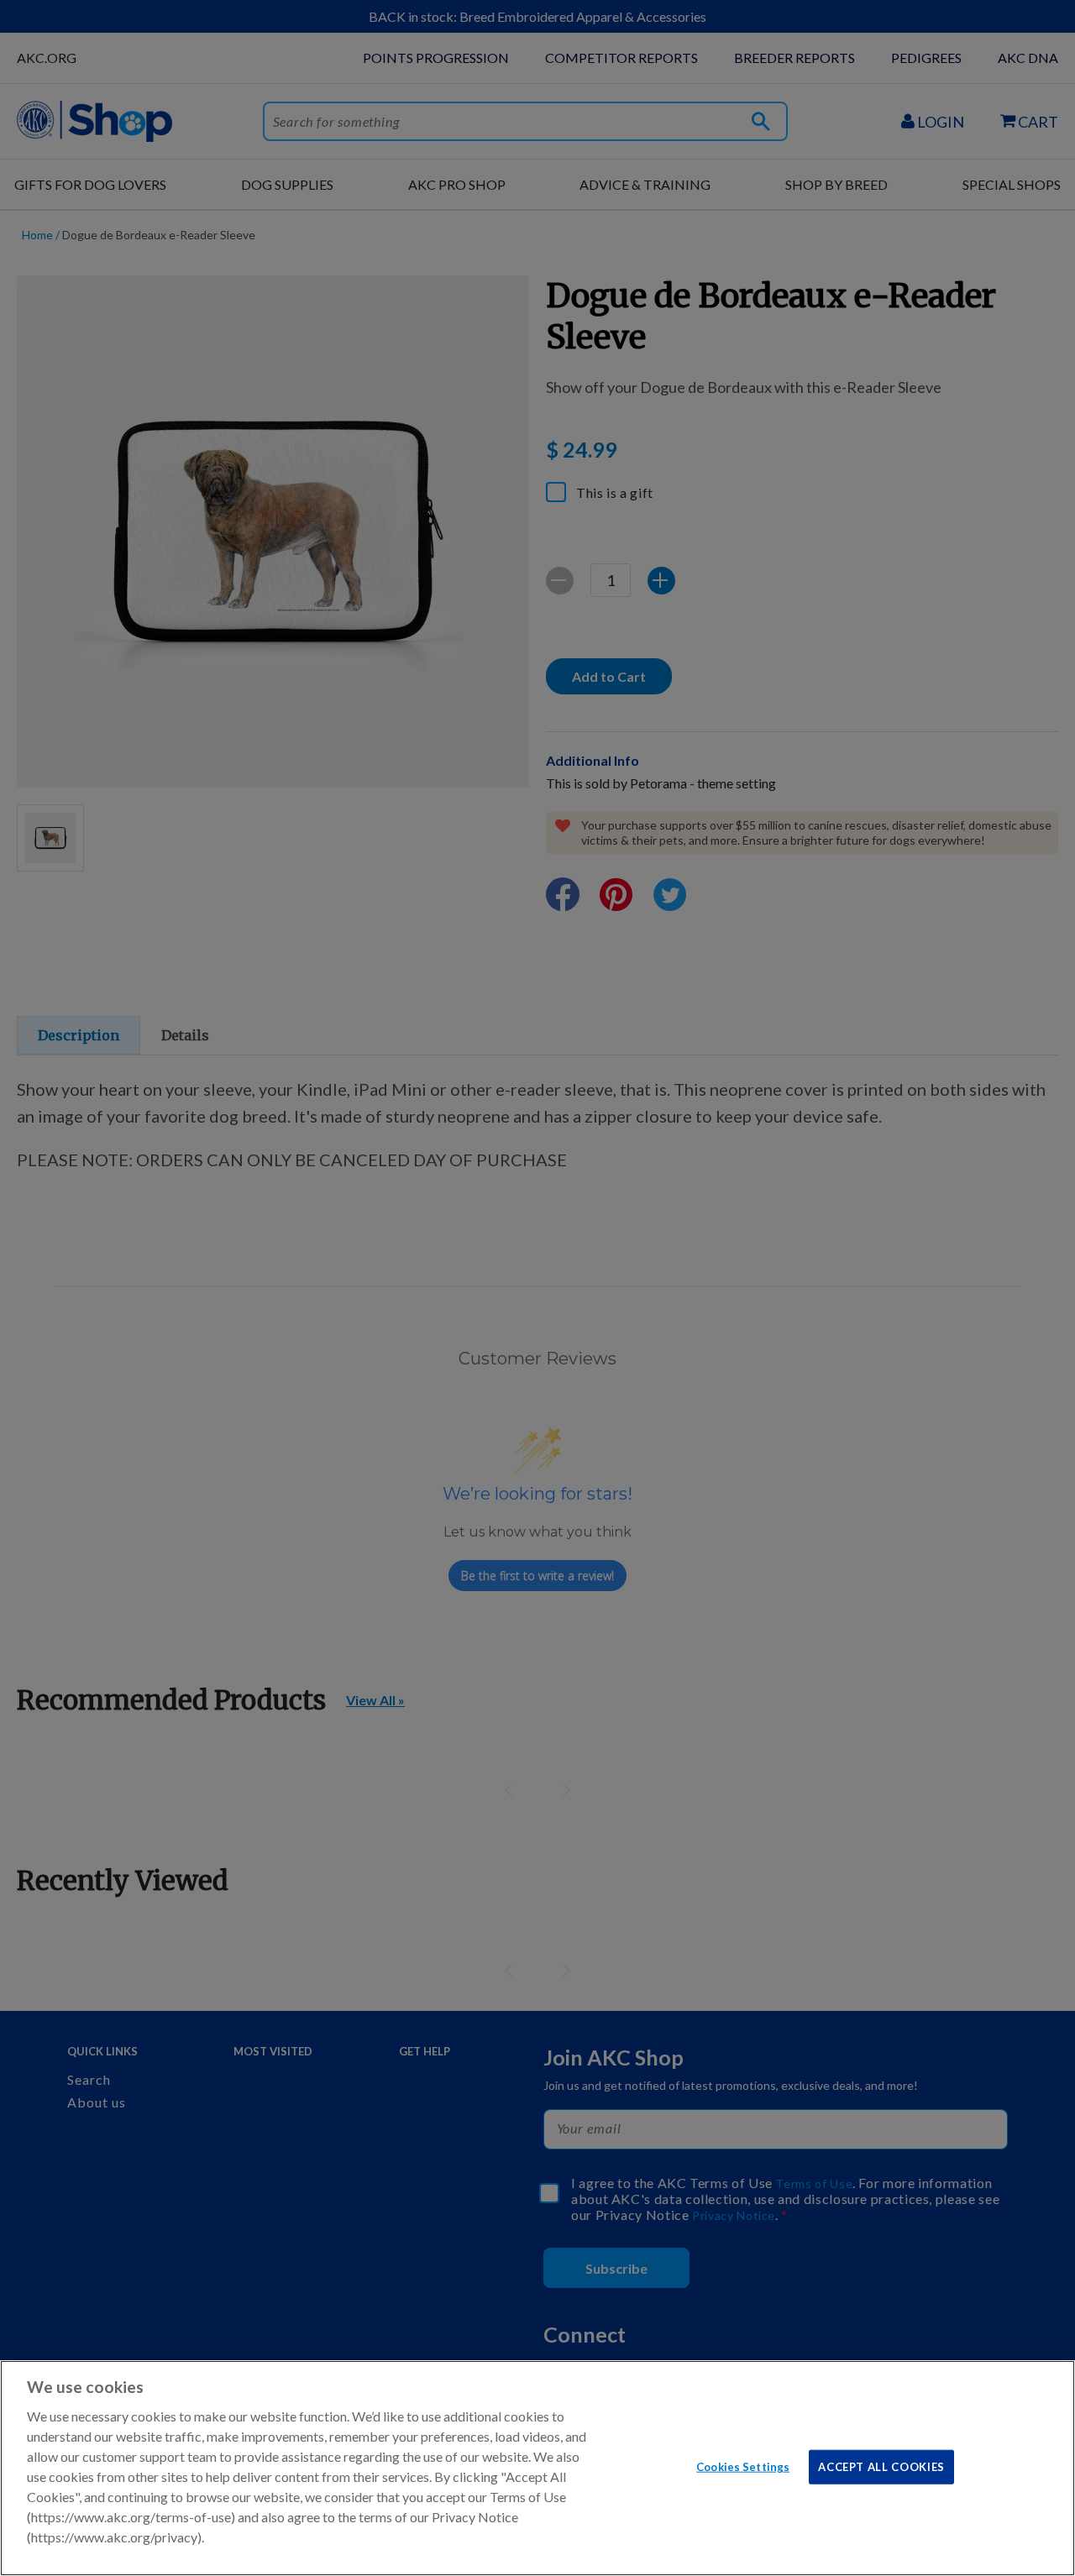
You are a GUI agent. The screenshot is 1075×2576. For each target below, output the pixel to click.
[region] (537, 2468)
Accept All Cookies (881, 2466)
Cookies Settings (743, 2466)
